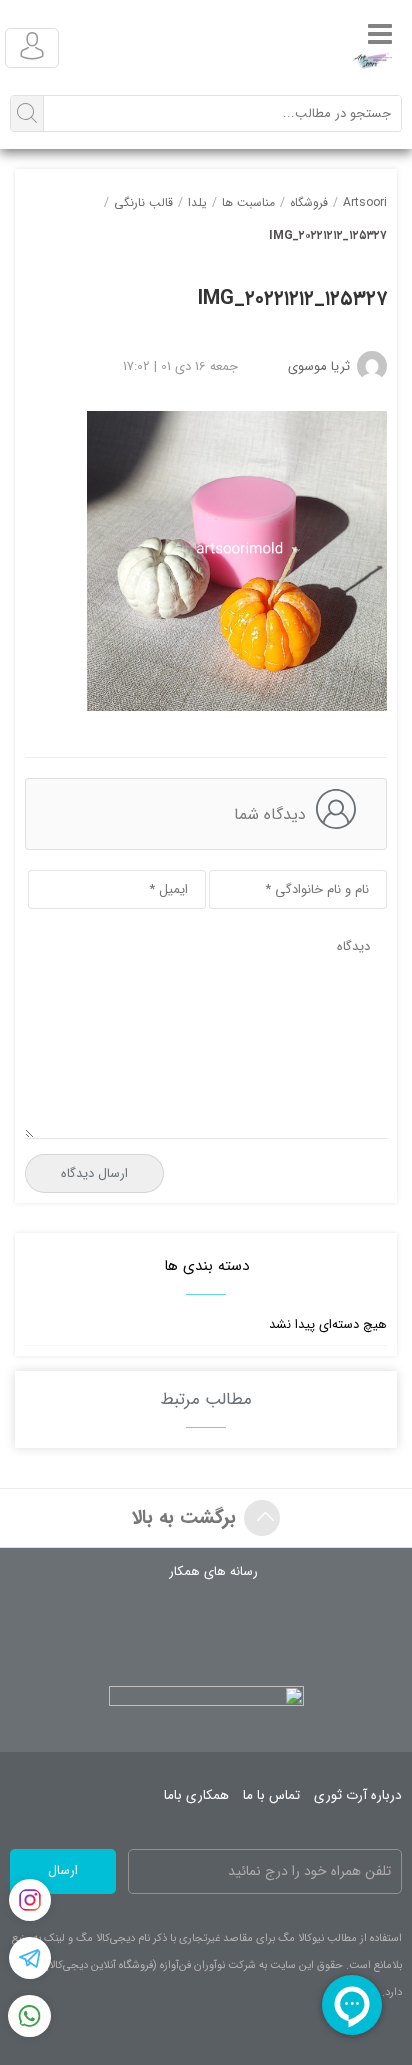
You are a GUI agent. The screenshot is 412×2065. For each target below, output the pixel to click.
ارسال (63, 1870)
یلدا (197, 202)
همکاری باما (196, 1795)
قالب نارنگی (143, 202)
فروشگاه (309, 202)
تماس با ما (271, 1795)
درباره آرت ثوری (358, 1795)
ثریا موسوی (319, 366)
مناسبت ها (248, 202)
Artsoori (365, 202)
